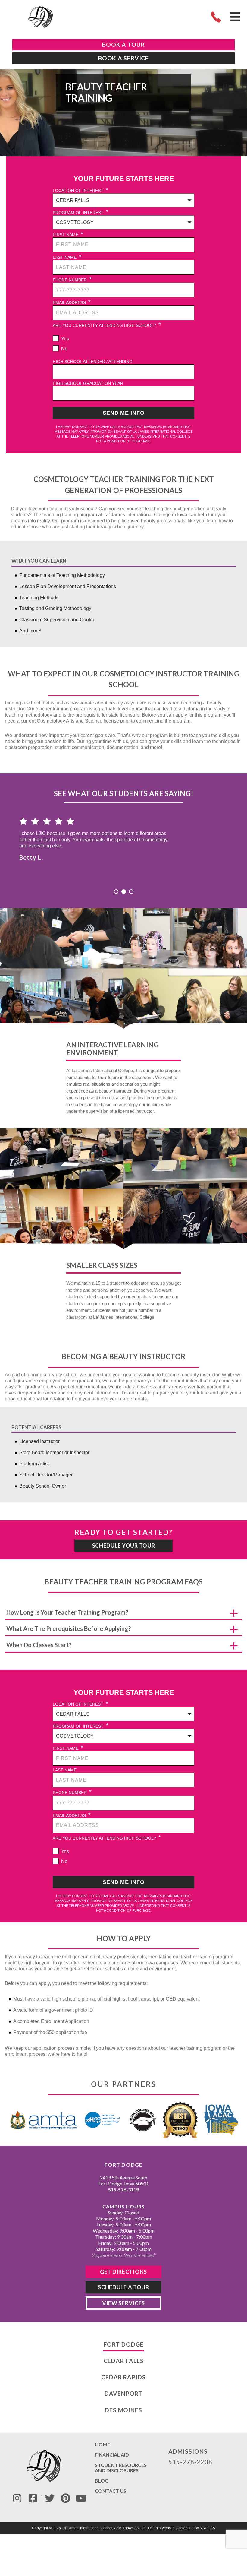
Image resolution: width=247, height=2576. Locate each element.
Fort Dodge (124, 2344)
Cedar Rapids (123, 2377)
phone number (72, 279)
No (64, 349)
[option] (123, 837)
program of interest (81, 1726)
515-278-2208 (190, 2462)
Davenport (123, 2393)
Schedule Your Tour (124, 1546)
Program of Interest (81, 212)
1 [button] (116, 892)
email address (72, 302)
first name (68, 234)
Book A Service (123, 58)
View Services (123, 2303)
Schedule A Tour (123, 2287)
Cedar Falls (124, 2361)
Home (102, 2445)
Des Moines (123, 2410)
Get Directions (123, 2271)
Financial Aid (112, 2455)
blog (102, 2481)
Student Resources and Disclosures (121, 2468)
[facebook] (33, 2498)
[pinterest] (65, 2498)
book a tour (123, 44)
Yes (65, 339)
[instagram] (17, 2498)
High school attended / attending (93, 362)
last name (67, 257)
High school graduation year (88, 383)
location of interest (80, 190)
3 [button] (131, 892)
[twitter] (50, 2498)
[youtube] (81, 2498)
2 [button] (124, 892)
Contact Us (111, 2491)
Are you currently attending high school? (107, 325)
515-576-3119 (123, 2190)
